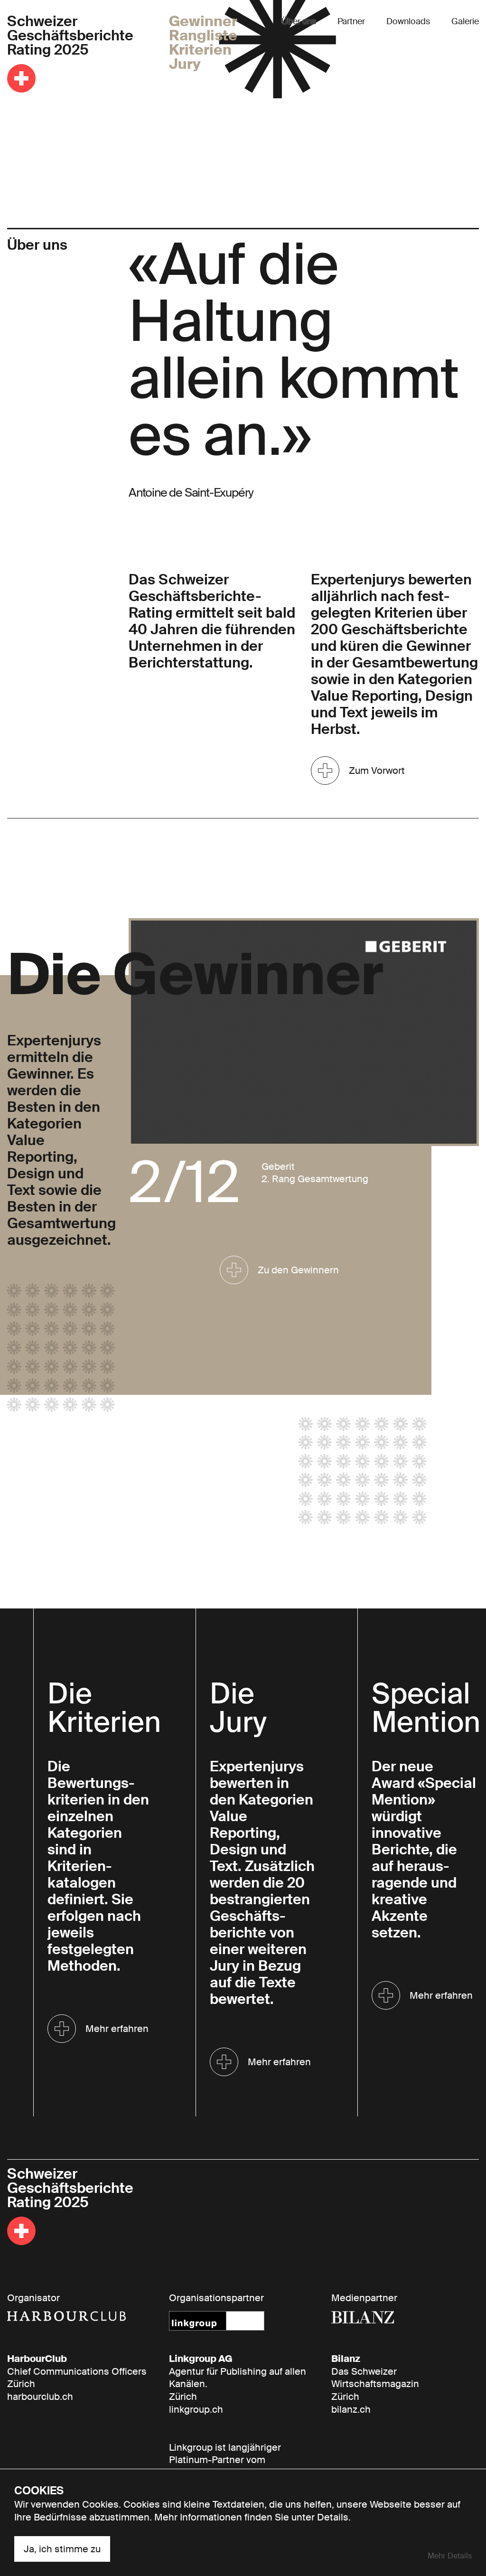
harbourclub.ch (40, 2397)
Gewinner (203, 21)
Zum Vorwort (377, 771)
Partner (351, 21)
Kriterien (200, 50)
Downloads (408, 21)
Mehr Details (450, 2556)
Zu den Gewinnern (298, 1270)
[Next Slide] (443, 1066)
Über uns (299, 21)
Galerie (465, 21)
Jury (185, 64)
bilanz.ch (351, 2409)
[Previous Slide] (164, 1066)
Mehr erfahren (117, 2029)
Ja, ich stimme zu (62, 2549)
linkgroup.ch (196, 2409)
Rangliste (203, 36)
